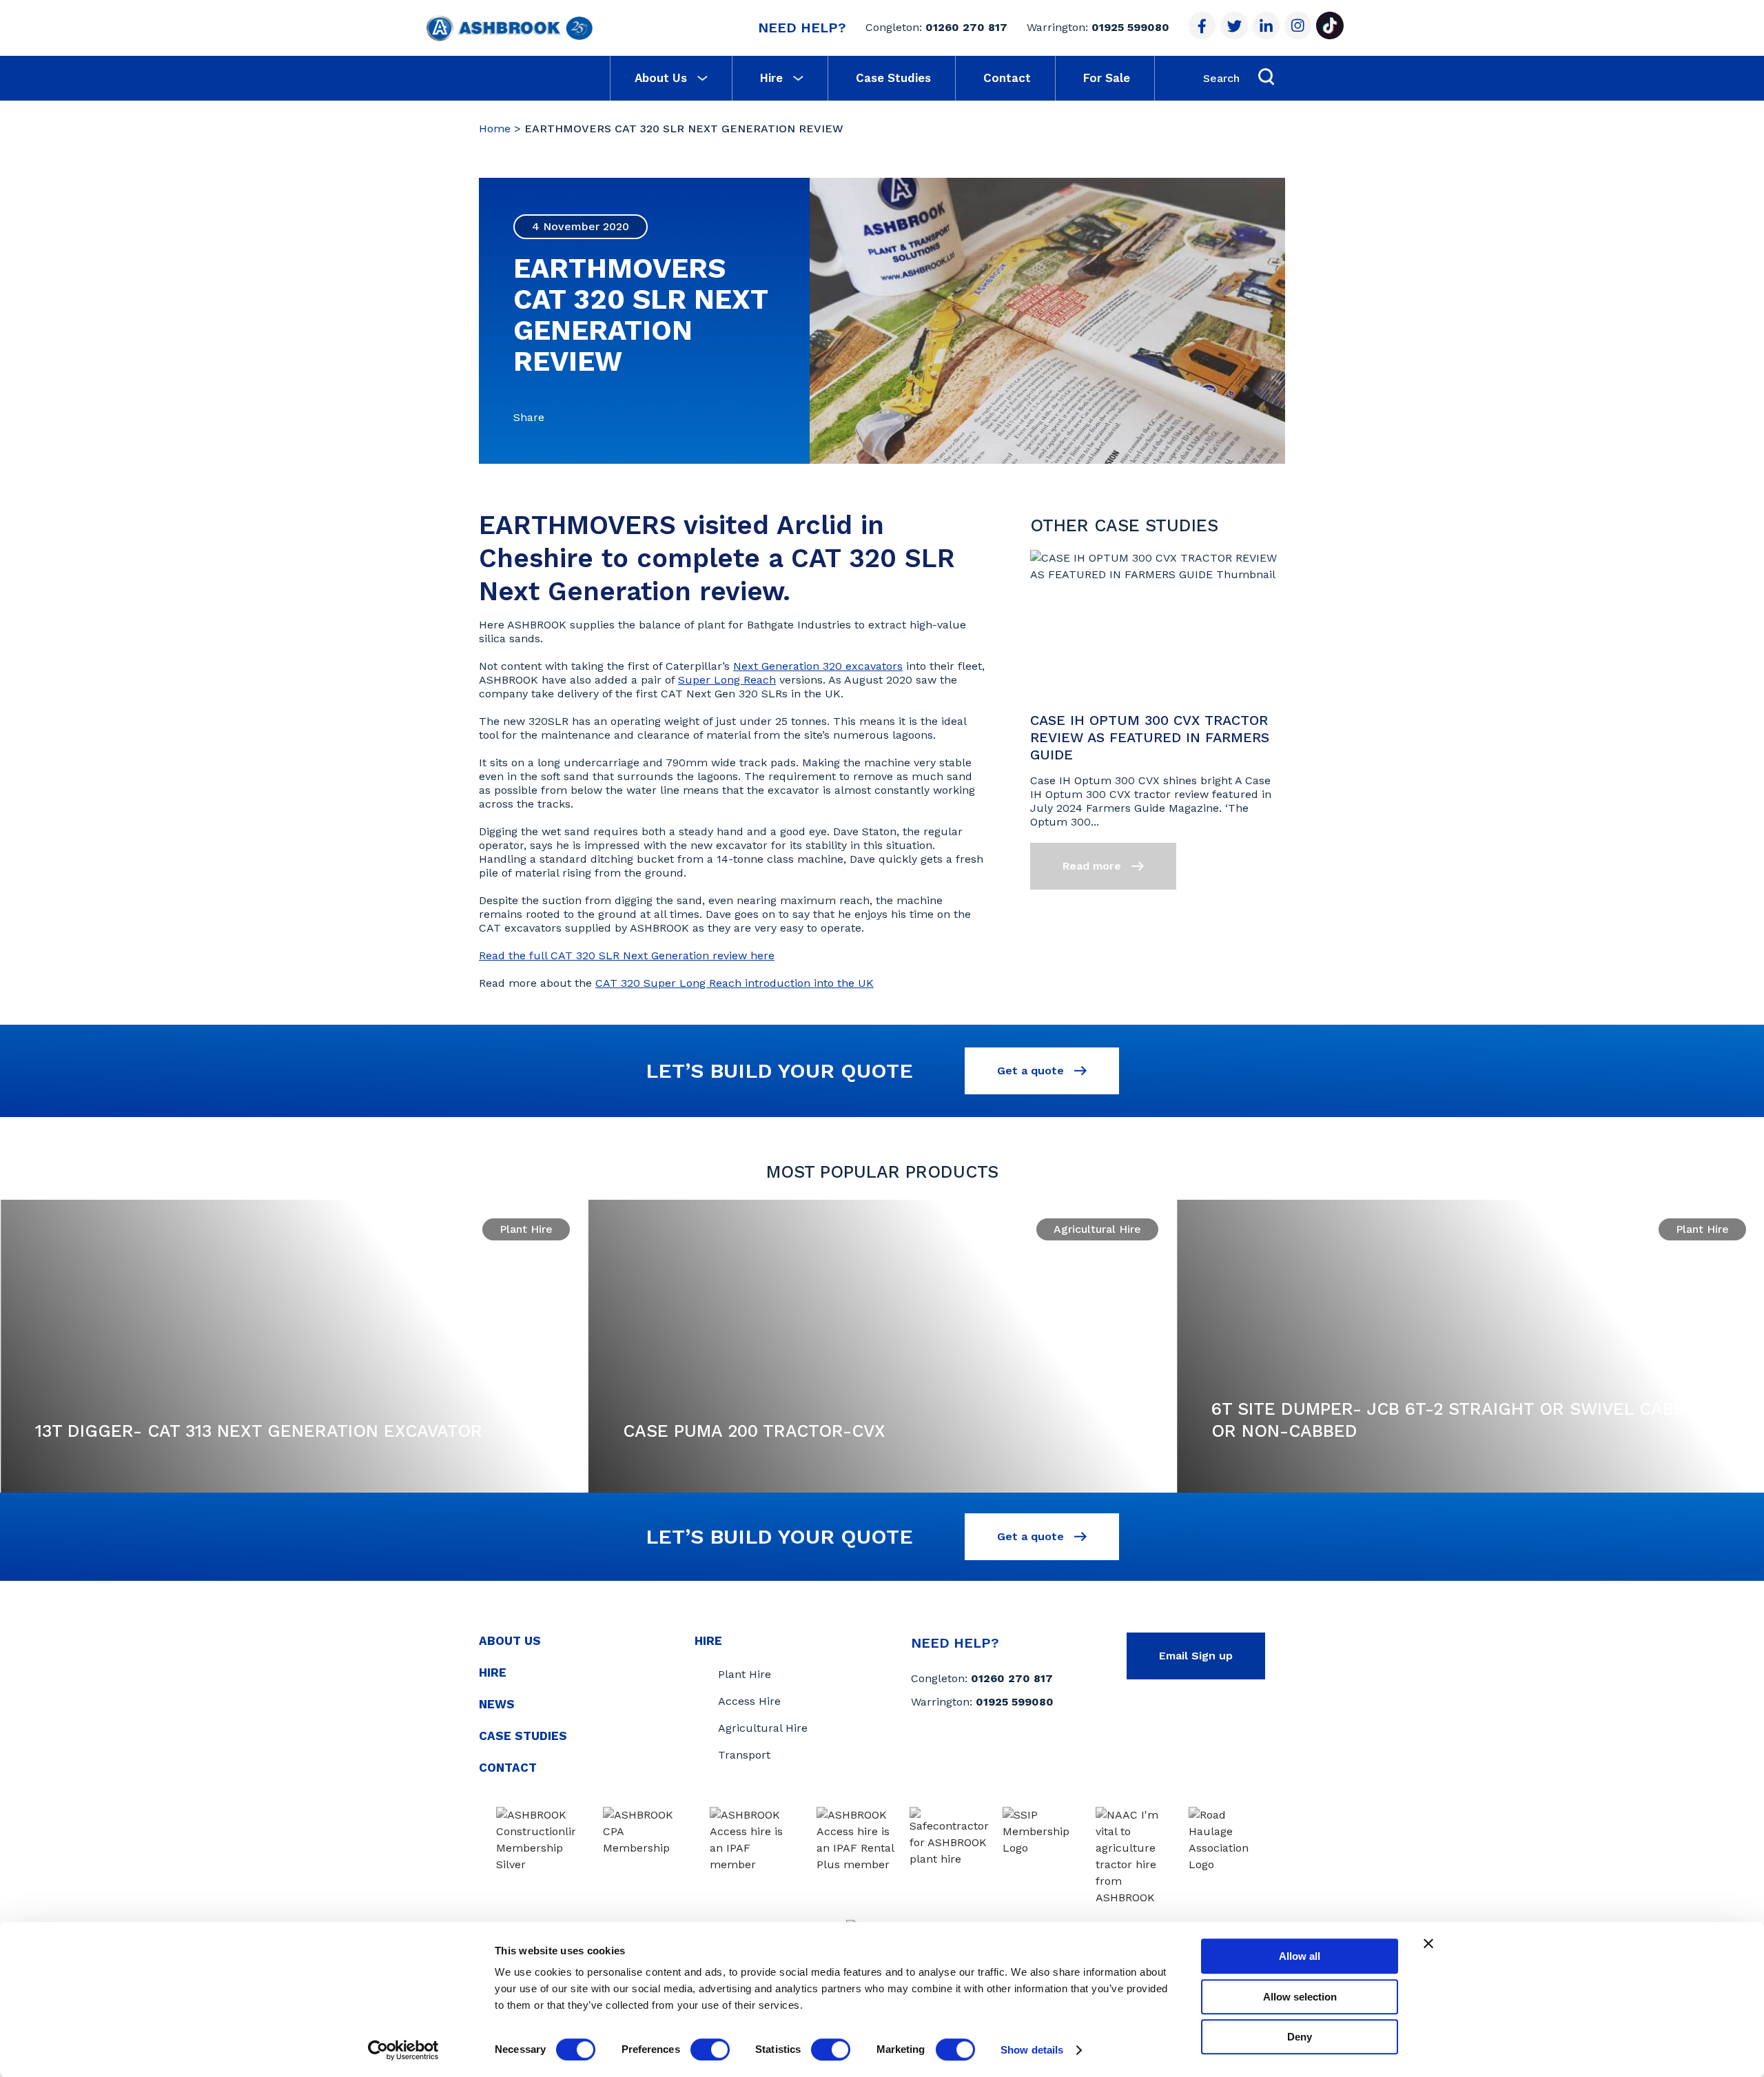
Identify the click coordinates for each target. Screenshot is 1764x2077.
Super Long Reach (727, 680)
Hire (771, 78)
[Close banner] (1428, 1943)
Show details (1032, 2050)
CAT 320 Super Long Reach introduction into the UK (735, 983)
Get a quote (1032, 1071)
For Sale (1107, 78)
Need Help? (802, 28)
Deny (1300, 2037)
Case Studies (893, 78)
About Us (661, 78)
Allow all (1300, 1956)
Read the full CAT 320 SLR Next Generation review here (627, 955)
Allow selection (1300, 1997)
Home (495, 129)
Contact (1007, 78)
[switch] (710, 2049)
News (497, 1704)
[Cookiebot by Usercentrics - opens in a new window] (403, 2050)
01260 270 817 (966, 27)
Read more (1094, 866)
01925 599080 (1130, 27)
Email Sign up (1196, 1656)
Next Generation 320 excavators (818, 666)
